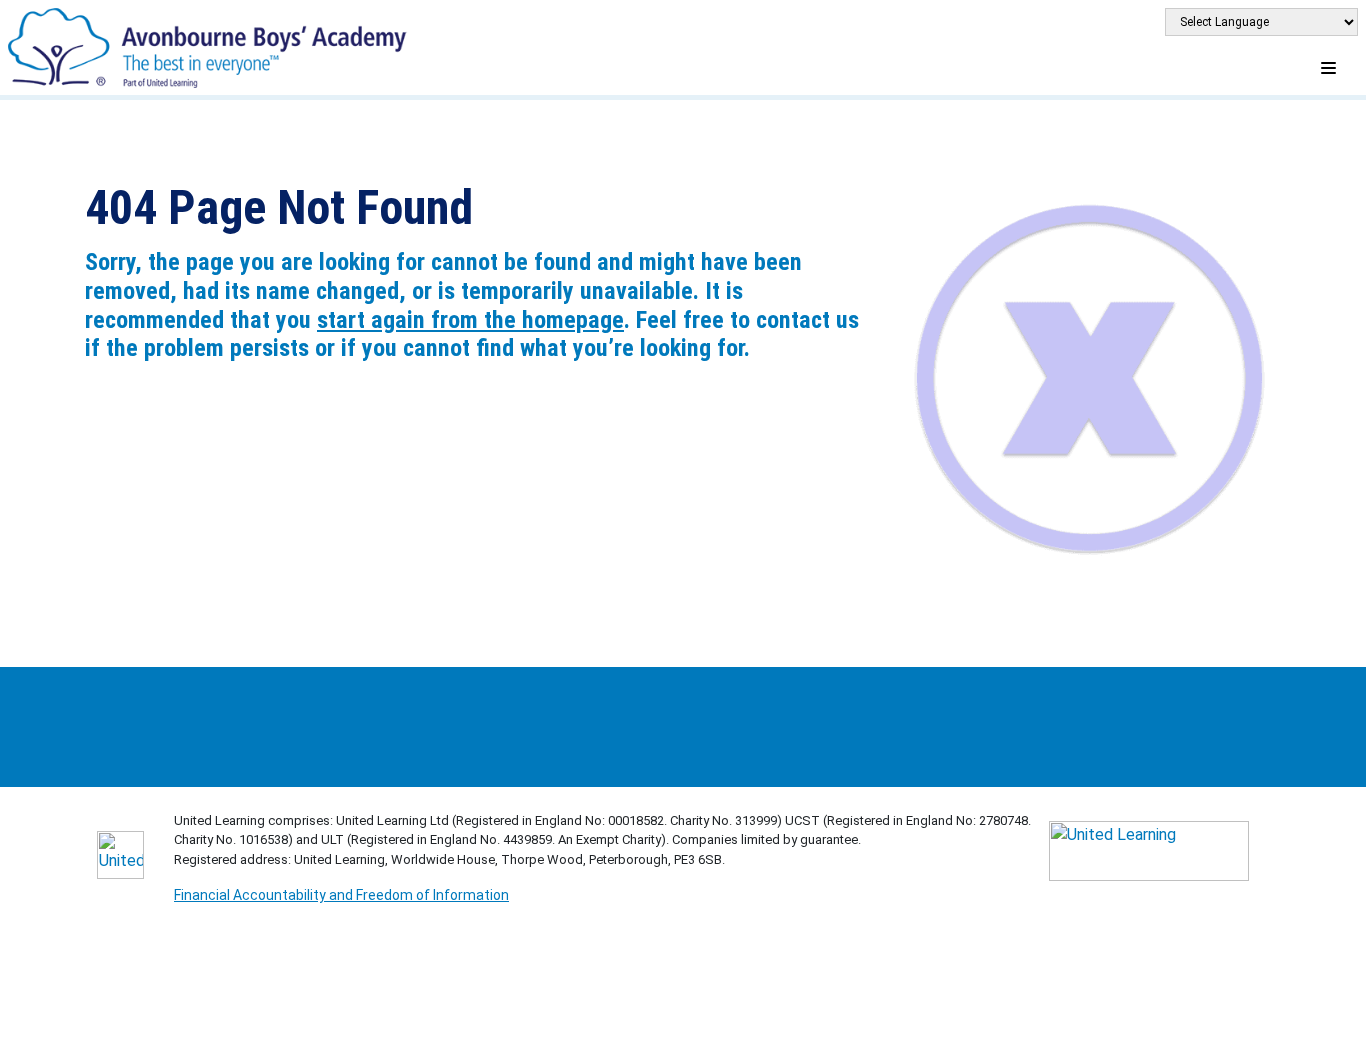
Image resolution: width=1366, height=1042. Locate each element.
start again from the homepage (470, 320)
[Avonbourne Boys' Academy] (210, 46)
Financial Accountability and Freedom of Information (341, 895)
